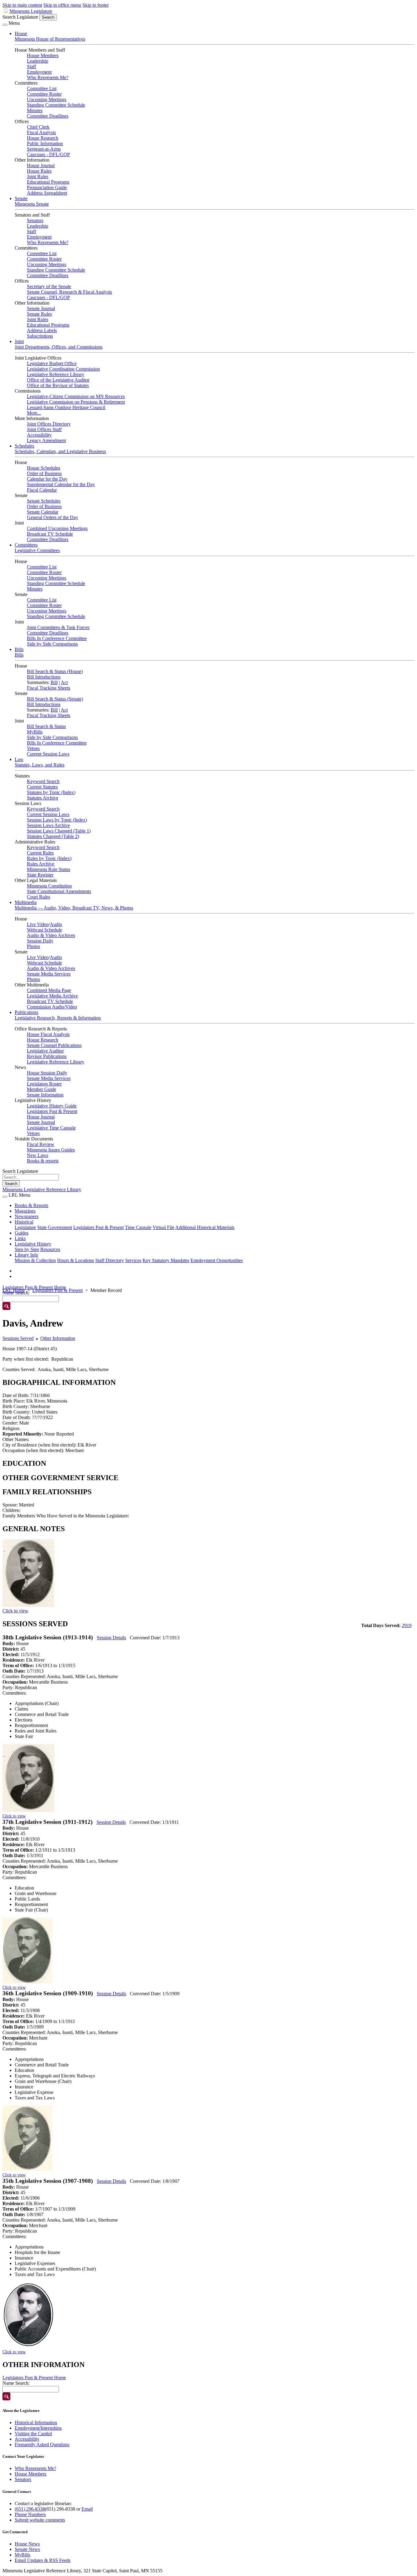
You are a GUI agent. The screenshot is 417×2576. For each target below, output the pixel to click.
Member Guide (42, 1089)
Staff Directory (110, 1260)
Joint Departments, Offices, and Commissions (59, 347)
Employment (39, 72)
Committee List (42, 88)
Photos (33, 946)
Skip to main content (22, 5)
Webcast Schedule (44, 930)
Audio (56, 924)
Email (87, 2509)
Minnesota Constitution (49, 886)
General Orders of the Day (53, 517)
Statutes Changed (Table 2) (53, 836)
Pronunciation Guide (47, 187)
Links (20, 1238)
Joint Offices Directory (49, 424)
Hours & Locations (76, 1260)
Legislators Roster (44, 1084)
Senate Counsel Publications (54, 1045)
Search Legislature (20, 17)
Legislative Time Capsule (51, 1128)
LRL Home (14, 1290)
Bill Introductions (44, 677)
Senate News (27, 2549)
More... (34, 413)
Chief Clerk (38, 127)
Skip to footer (96, 5)
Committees (26, 545)
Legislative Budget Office (52, 363)
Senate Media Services (49, 974)
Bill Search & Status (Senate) (55, 699)
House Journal (41, 165)
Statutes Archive (43, 798)
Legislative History (33, 1244)
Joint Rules (38, 176)
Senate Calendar (43, 512)
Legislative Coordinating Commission (63, 369)
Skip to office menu (62, 5)
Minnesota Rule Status (49, 869)
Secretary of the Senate (49, 286)
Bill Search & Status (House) (55, 671)
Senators (35, 220)
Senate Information (45, 1095)
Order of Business (44, 473)
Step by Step (27, 1249)
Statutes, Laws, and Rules (40, 765)
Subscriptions (40, 336)
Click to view (15, 1611)
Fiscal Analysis (41, 132)
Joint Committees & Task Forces (58, 627)
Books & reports (43, 1161)
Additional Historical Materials (205, 1227)
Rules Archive (41, 864)
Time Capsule (138, 1227)
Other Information (58, 1338)
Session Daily (40, 941)
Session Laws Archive (48, 825)
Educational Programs (48, 182)
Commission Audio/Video (52, 1007)
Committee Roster (44, 94)
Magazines (25, 1211)
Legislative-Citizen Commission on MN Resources (76, 396)
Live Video (38, 924)
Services (133, 1260)
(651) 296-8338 (30, 2509)
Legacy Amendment (46, 440)
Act (64, 682)
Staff (31, 66)
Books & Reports (31, 1205)
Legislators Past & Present (52, 1111)
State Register (40, 875)
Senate (21, 198)
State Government (55, 1227)
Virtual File (163, 1227)
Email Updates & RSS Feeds (43, 2560)
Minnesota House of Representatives (50, 39)
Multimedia (26, 902)
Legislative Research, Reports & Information (58, 1018)
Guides (22, 1233)
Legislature (25, 1227)
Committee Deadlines (48, 116)
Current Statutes (42, 787)
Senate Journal (41, 308)
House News (27, 2544)
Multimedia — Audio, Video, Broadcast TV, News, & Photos (74, 908)
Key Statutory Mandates (166, 1260)
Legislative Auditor (45, 1051)
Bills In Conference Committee (57, 638)
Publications (26, 1012)
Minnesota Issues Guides (51, 1150)
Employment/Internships (38, 2428)
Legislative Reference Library (56, 374)
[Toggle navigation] (5, 25)
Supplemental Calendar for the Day (61, 484)
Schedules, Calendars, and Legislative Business (60, 451)
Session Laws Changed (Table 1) (59, 831)
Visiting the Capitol (33, 2433)
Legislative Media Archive (52, 996)
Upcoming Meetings (47, 99)
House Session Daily (47, 1073)
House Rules (39, 171)
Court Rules (38, 897)
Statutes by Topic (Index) (51, 792)
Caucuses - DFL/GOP (48, 154)
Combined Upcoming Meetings (57, 528)
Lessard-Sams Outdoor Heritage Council (66, 407)
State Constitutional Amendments (59, 891)
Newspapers (27, 1216)
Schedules (24, 446)
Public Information (45, 143)
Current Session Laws (48, 754)
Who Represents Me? (48, 77)
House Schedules (44, 468)
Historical (24, 1222)
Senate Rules (39, 314)
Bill (54, 682)
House (21, 33)
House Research (43, 138)
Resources (50, 1249)
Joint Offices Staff (44, 429)
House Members (43, 55)
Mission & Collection (35, 1260)
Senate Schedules (44, 501)
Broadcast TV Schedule (50, 534)
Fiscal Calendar (42, 490)
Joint (19, 341)
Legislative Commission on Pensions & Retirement (76, 402)
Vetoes (33, 748)
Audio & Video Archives (51, 935)
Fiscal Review (41, 1144)
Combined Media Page (49, 990)
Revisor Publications (47, 1056)
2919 (407, 1625)
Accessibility (39, 435)
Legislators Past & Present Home (34, 1287)
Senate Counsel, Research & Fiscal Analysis (69, 292)
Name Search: (16, 2383)
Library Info (26, 1255)
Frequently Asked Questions (42, 2444)
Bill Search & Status (46, 726)
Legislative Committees (37, 550)
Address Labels (42, 330)
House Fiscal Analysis (48, 1034)
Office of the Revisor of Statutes (58, 385)
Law (19, 759)
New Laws (38, 1155)
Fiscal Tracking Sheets (49, 688)
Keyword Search (43, 781)
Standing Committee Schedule (56, 105)
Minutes (35, 110)
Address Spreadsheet (47, 193)
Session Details (111, 1638)
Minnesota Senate (32, 204)
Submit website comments (40, 2520)
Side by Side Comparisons (52, 644)
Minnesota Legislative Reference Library (42, 1189)
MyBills (35, 732)
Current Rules (40, 853)
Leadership (38, 61)
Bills (19, 649)
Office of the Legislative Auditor (58, 380)
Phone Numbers (30, 2514)
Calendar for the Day (47, 479)
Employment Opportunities (217, 1260)
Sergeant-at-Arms (44, 149)
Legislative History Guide (52, 1106)
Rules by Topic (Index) (49, 858)
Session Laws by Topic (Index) (57, 820)
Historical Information (36, 2422)
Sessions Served (18, 1338)
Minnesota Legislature (31, 11)
